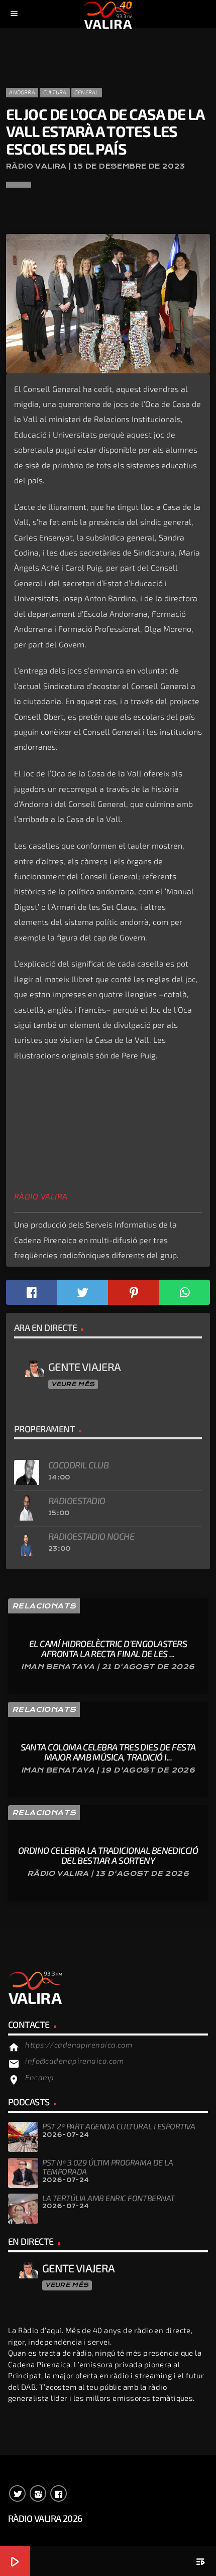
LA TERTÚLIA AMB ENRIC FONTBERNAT (109, 2198)
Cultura (55, 92)
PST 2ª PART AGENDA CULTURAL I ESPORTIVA (119, 2126)
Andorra (22, 92)
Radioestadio (77, 1501)
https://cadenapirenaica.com (79, 2045)
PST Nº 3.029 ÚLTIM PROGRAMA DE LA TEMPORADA (107, 2167)
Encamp (40, 2077)
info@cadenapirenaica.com (74, 2061)
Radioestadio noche (91, 1536)
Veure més (73, 1384)
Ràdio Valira (41, 1196)
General (87, 92)
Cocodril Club (78, 1465)
